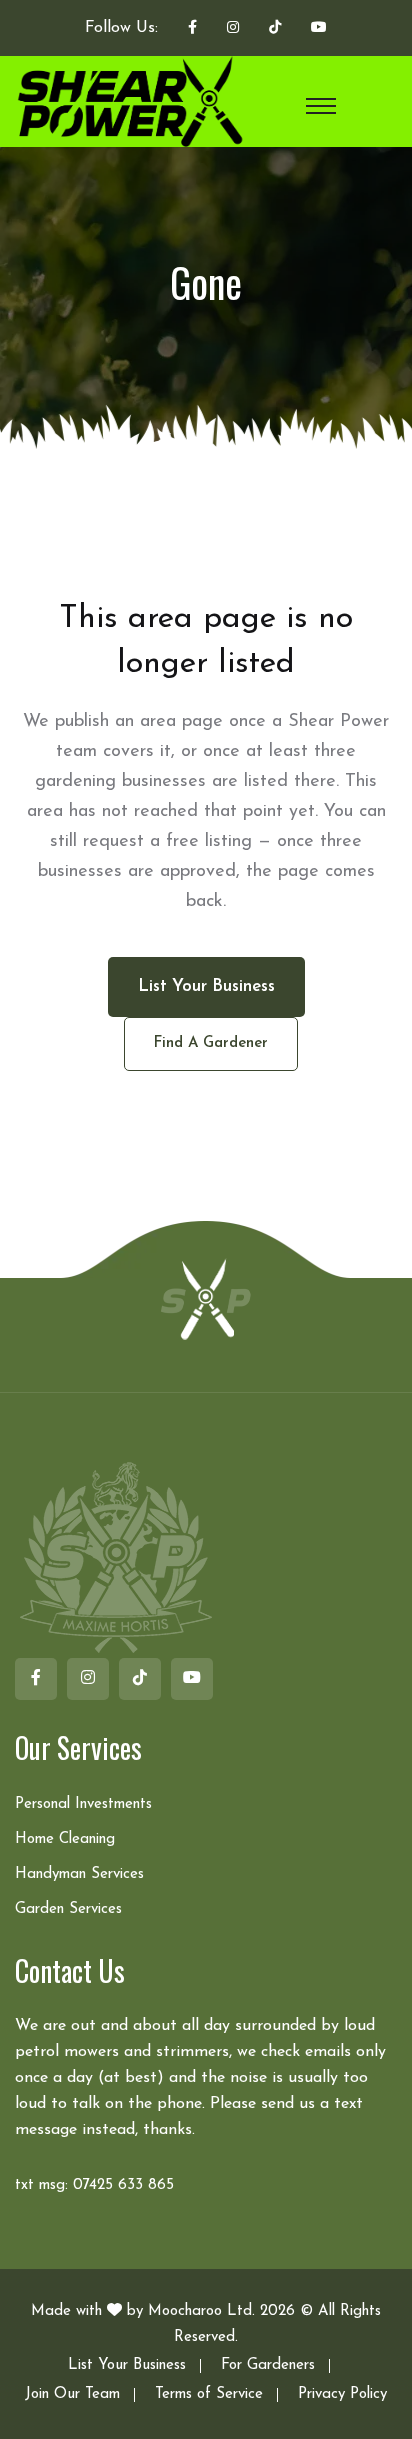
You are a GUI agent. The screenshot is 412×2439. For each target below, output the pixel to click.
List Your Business (127, 2365)
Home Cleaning (65, 1839)
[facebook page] (192, 29)
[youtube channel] (319, 29)
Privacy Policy (342, 2394)
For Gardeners (268, 2365)
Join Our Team (72, 2394)
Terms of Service (209, 2394)
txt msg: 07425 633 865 (94, 2185)
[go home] (206, 1298)
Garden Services (68, 1909)
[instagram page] (233, 29)
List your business (206, 986)
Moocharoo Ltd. (201, 2311)
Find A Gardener (211, 1043)
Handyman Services (79, 1874)
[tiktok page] (275, 29)
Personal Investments (83, 1804)
